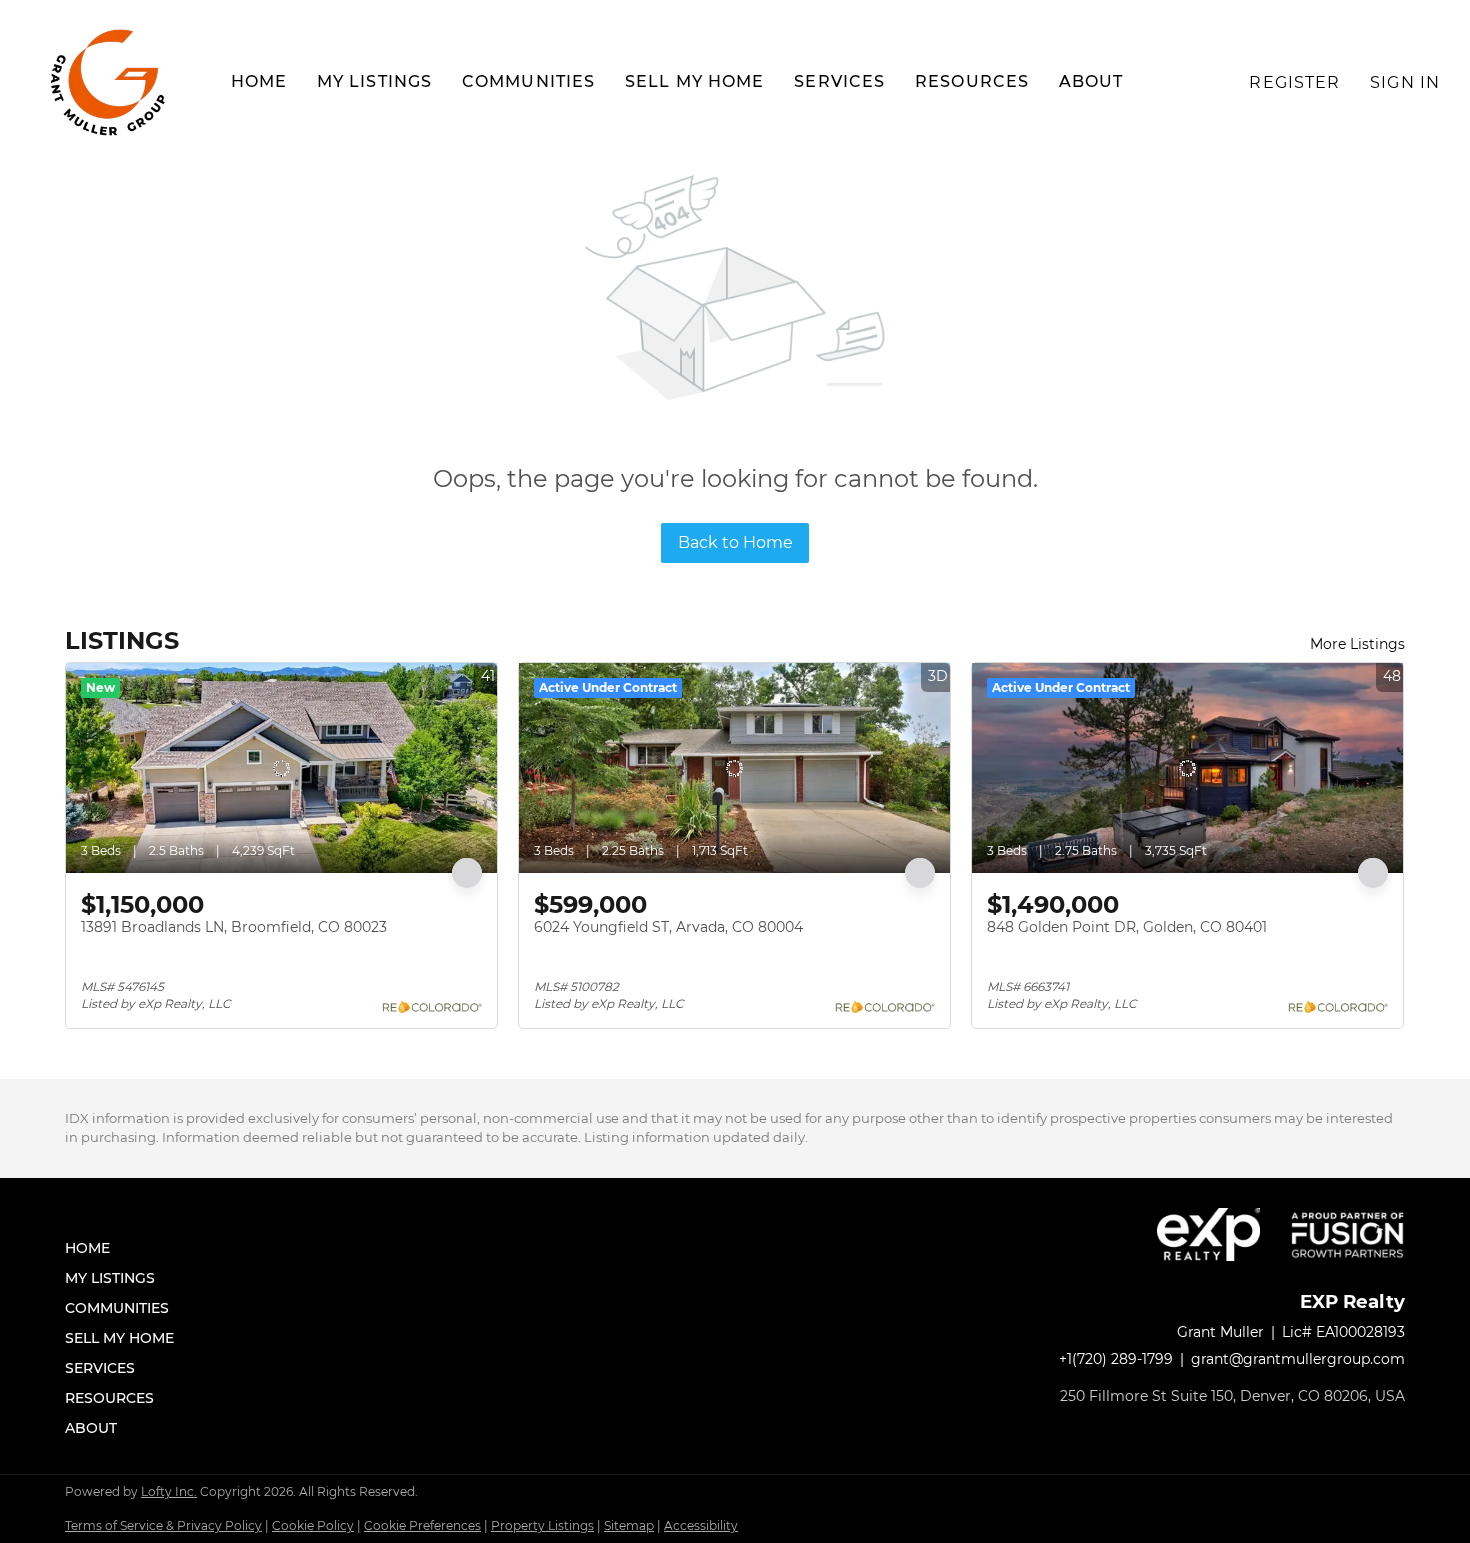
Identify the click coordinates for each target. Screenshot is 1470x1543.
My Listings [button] (374, 81)
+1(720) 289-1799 (1116, 1359)
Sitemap (629, 1525)
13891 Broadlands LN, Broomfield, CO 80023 (234, 927)
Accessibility (701, 1525)
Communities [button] (528, 81)
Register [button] (1294, 82)
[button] (110, 82)
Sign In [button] (1405, 82)
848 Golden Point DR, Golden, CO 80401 (1127, 927)
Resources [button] (972, 81)
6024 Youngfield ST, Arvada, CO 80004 (668, 927)
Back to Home (735, 542)
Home (259, 81)
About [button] (1091, 81)
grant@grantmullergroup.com (1298, 1359)
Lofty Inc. (169, 1491)
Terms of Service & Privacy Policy (163, 1525)
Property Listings (542, 1525)
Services (839, 81)
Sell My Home (694, 81)
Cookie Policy (313, 1525)
